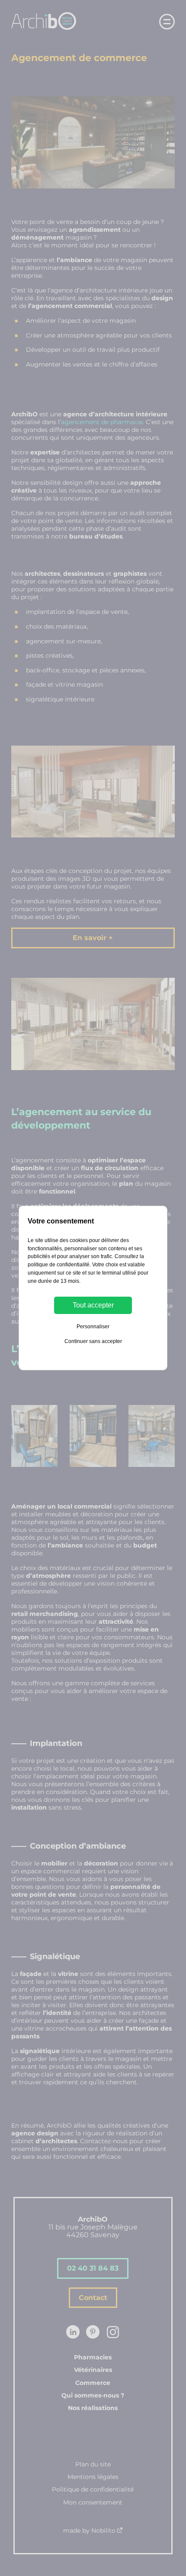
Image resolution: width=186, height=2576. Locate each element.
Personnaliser (93, 1327)
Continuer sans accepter (93, 1341)
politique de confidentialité (59, 1265)
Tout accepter (93, 1305)
